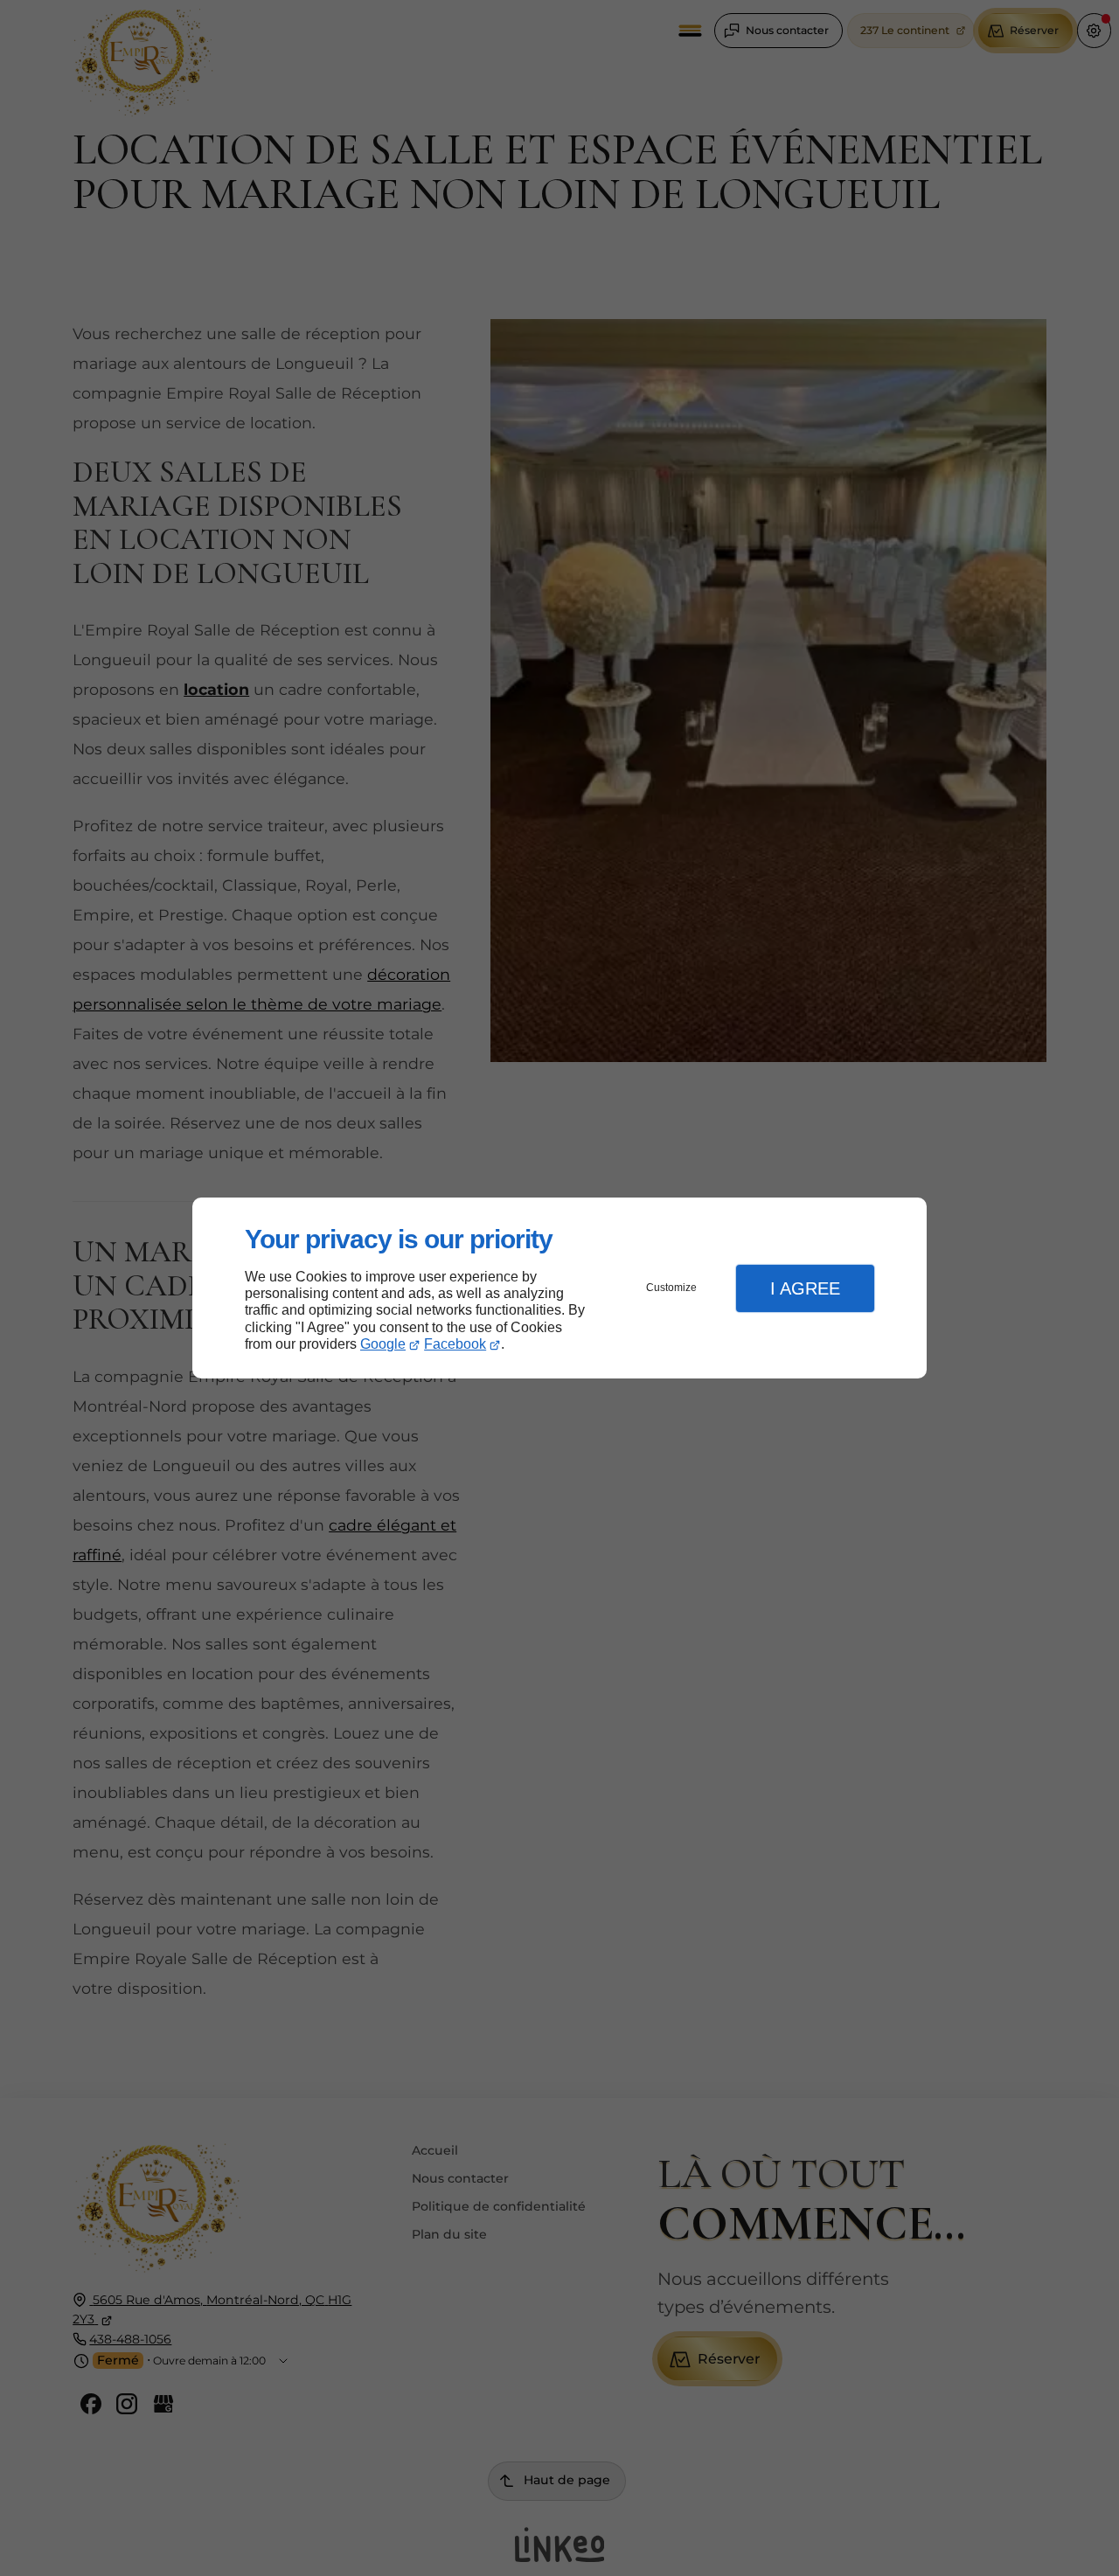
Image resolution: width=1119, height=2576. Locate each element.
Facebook (455, 1344)
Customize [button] (671, 1288)
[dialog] (559, 1288)
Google (383, 1344)
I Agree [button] (805, 1288)
